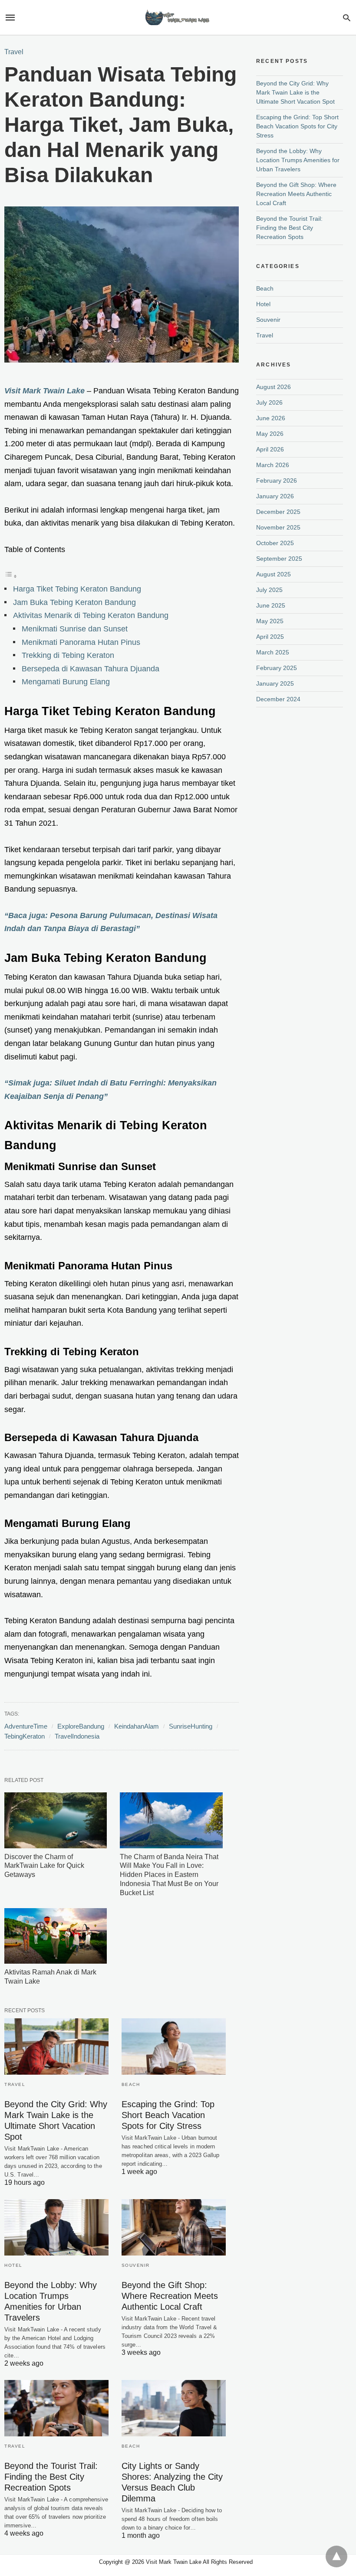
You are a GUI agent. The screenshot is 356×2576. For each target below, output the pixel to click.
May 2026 (270, 434)
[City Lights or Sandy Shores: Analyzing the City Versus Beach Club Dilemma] (174, 2408)
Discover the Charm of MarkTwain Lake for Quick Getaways (44, 1866)
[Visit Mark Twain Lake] (177, 18)
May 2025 (270, 621)
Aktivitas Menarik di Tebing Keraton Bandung (91, 615)
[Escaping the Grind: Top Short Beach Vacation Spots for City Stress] (174, 2046)
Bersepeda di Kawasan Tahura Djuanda (91, 669)
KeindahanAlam (137, 1726)
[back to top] (336, 2556)
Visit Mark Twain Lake (44, 391)
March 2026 (273, 465)
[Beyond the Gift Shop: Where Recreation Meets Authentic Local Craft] (174, 2227)
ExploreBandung (81, 1726)
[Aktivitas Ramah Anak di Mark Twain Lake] (56, 1936)
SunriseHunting (191, 1726)
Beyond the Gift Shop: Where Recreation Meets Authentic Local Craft (170, 2296)
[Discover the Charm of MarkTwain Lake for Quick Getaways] (56, 1820)
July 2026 (269, 402)
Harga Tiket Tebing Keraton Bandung (77, 589)
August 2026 (274, 387)
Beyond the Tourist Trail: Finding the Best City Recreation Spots (51, 2477)
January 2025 (275, 683)
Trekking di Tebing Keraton (68, 655)
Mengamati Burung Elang (66, 682)
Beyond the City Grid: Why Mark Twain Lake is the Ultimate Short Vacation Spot (295, 92)
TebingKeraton (25, 1736)
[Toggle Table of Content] (11, 576)
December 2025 (278, 512)
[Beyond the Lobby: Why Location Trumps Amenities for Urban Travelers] (56, 2227)
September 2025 (279, 559)
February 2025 (277, 668)
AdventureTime (26, 1726)
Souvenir (136, 2265)
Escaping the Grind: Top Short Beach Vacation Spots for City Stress (168, 2115)
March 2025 (273, 652)
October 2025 (275, 543)
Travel (14, 52)
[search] (347, 18)
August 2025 (274, 574)
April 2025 (270, 637)
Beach (131, 2084)
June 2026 (271, 418)
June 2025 (271, 605)
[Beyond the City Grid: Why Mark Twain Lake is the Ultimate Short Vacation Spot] (56, 2046)
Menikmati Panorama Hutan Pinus (81, 642)
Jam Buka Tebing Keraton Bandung (74, 602)
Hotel (13, 2265)
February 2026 (277, 481)
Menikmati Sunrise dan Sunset (75, 629)
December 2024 (278, 699)
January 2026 (275, 496)
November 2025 (278, 527)
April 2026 (270, 449)
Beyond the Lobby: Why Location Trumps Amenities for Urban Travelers (298, 160)
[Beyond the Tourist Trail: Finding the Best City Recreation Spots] (56, 2408)
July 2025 (269, 590)
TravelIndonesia (77, 1736)
